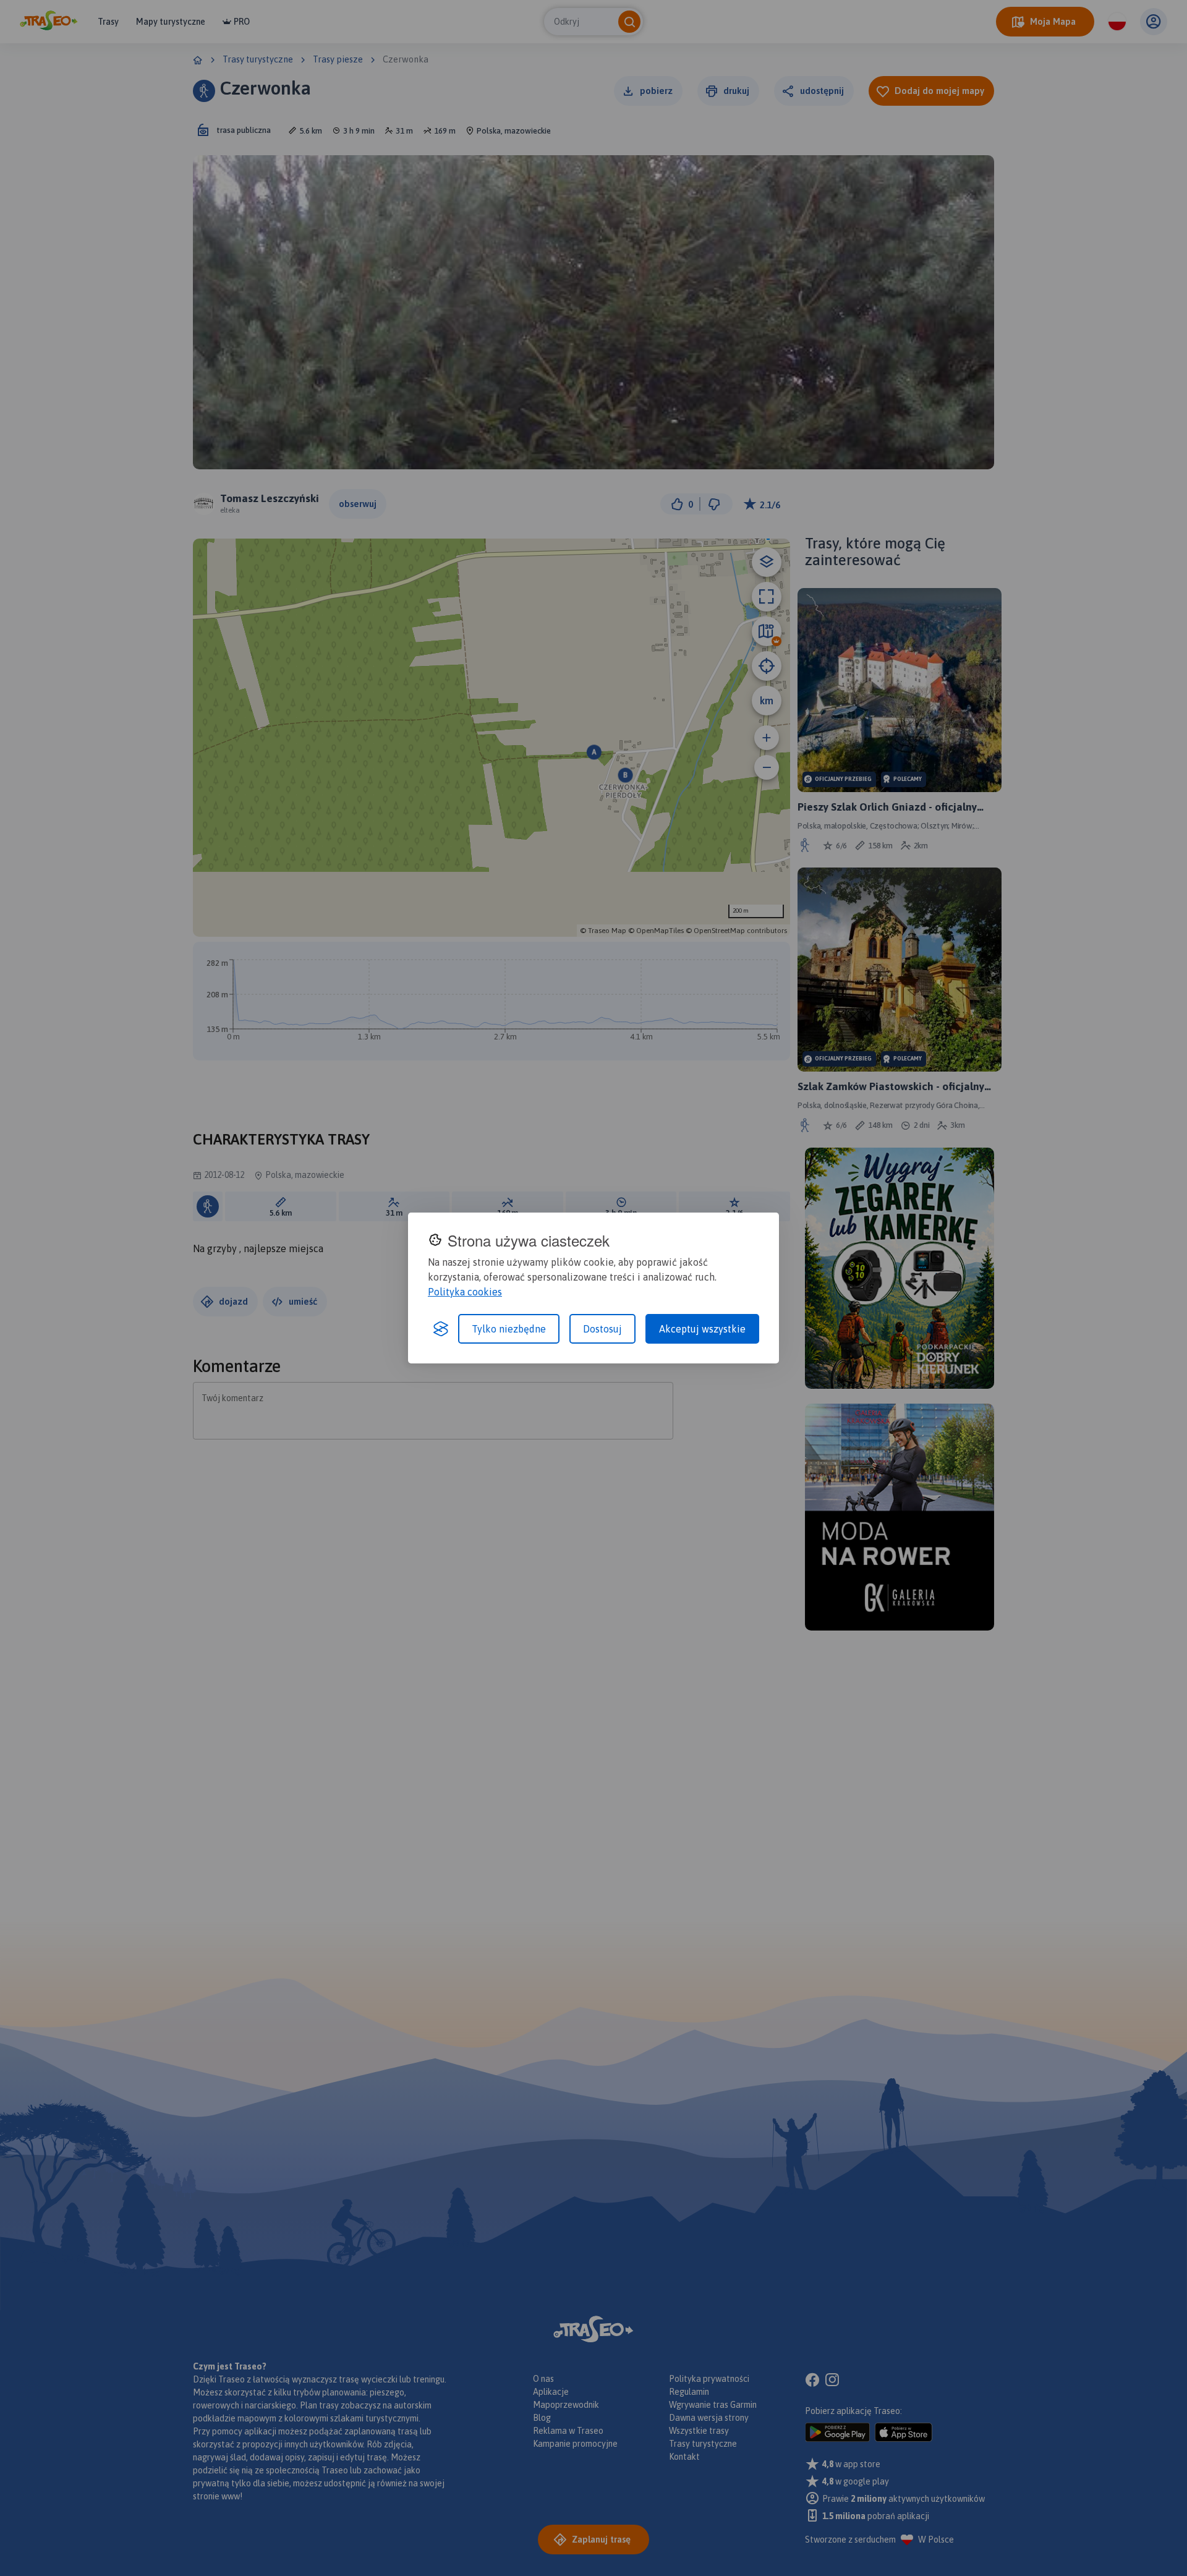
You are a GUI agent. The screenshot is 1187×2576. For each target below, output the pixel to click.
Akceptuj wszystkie (702, 1329)
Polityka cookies (465, 1292)
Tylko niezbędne (509, 1329)
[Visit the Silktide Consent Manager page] (441, 1329)
